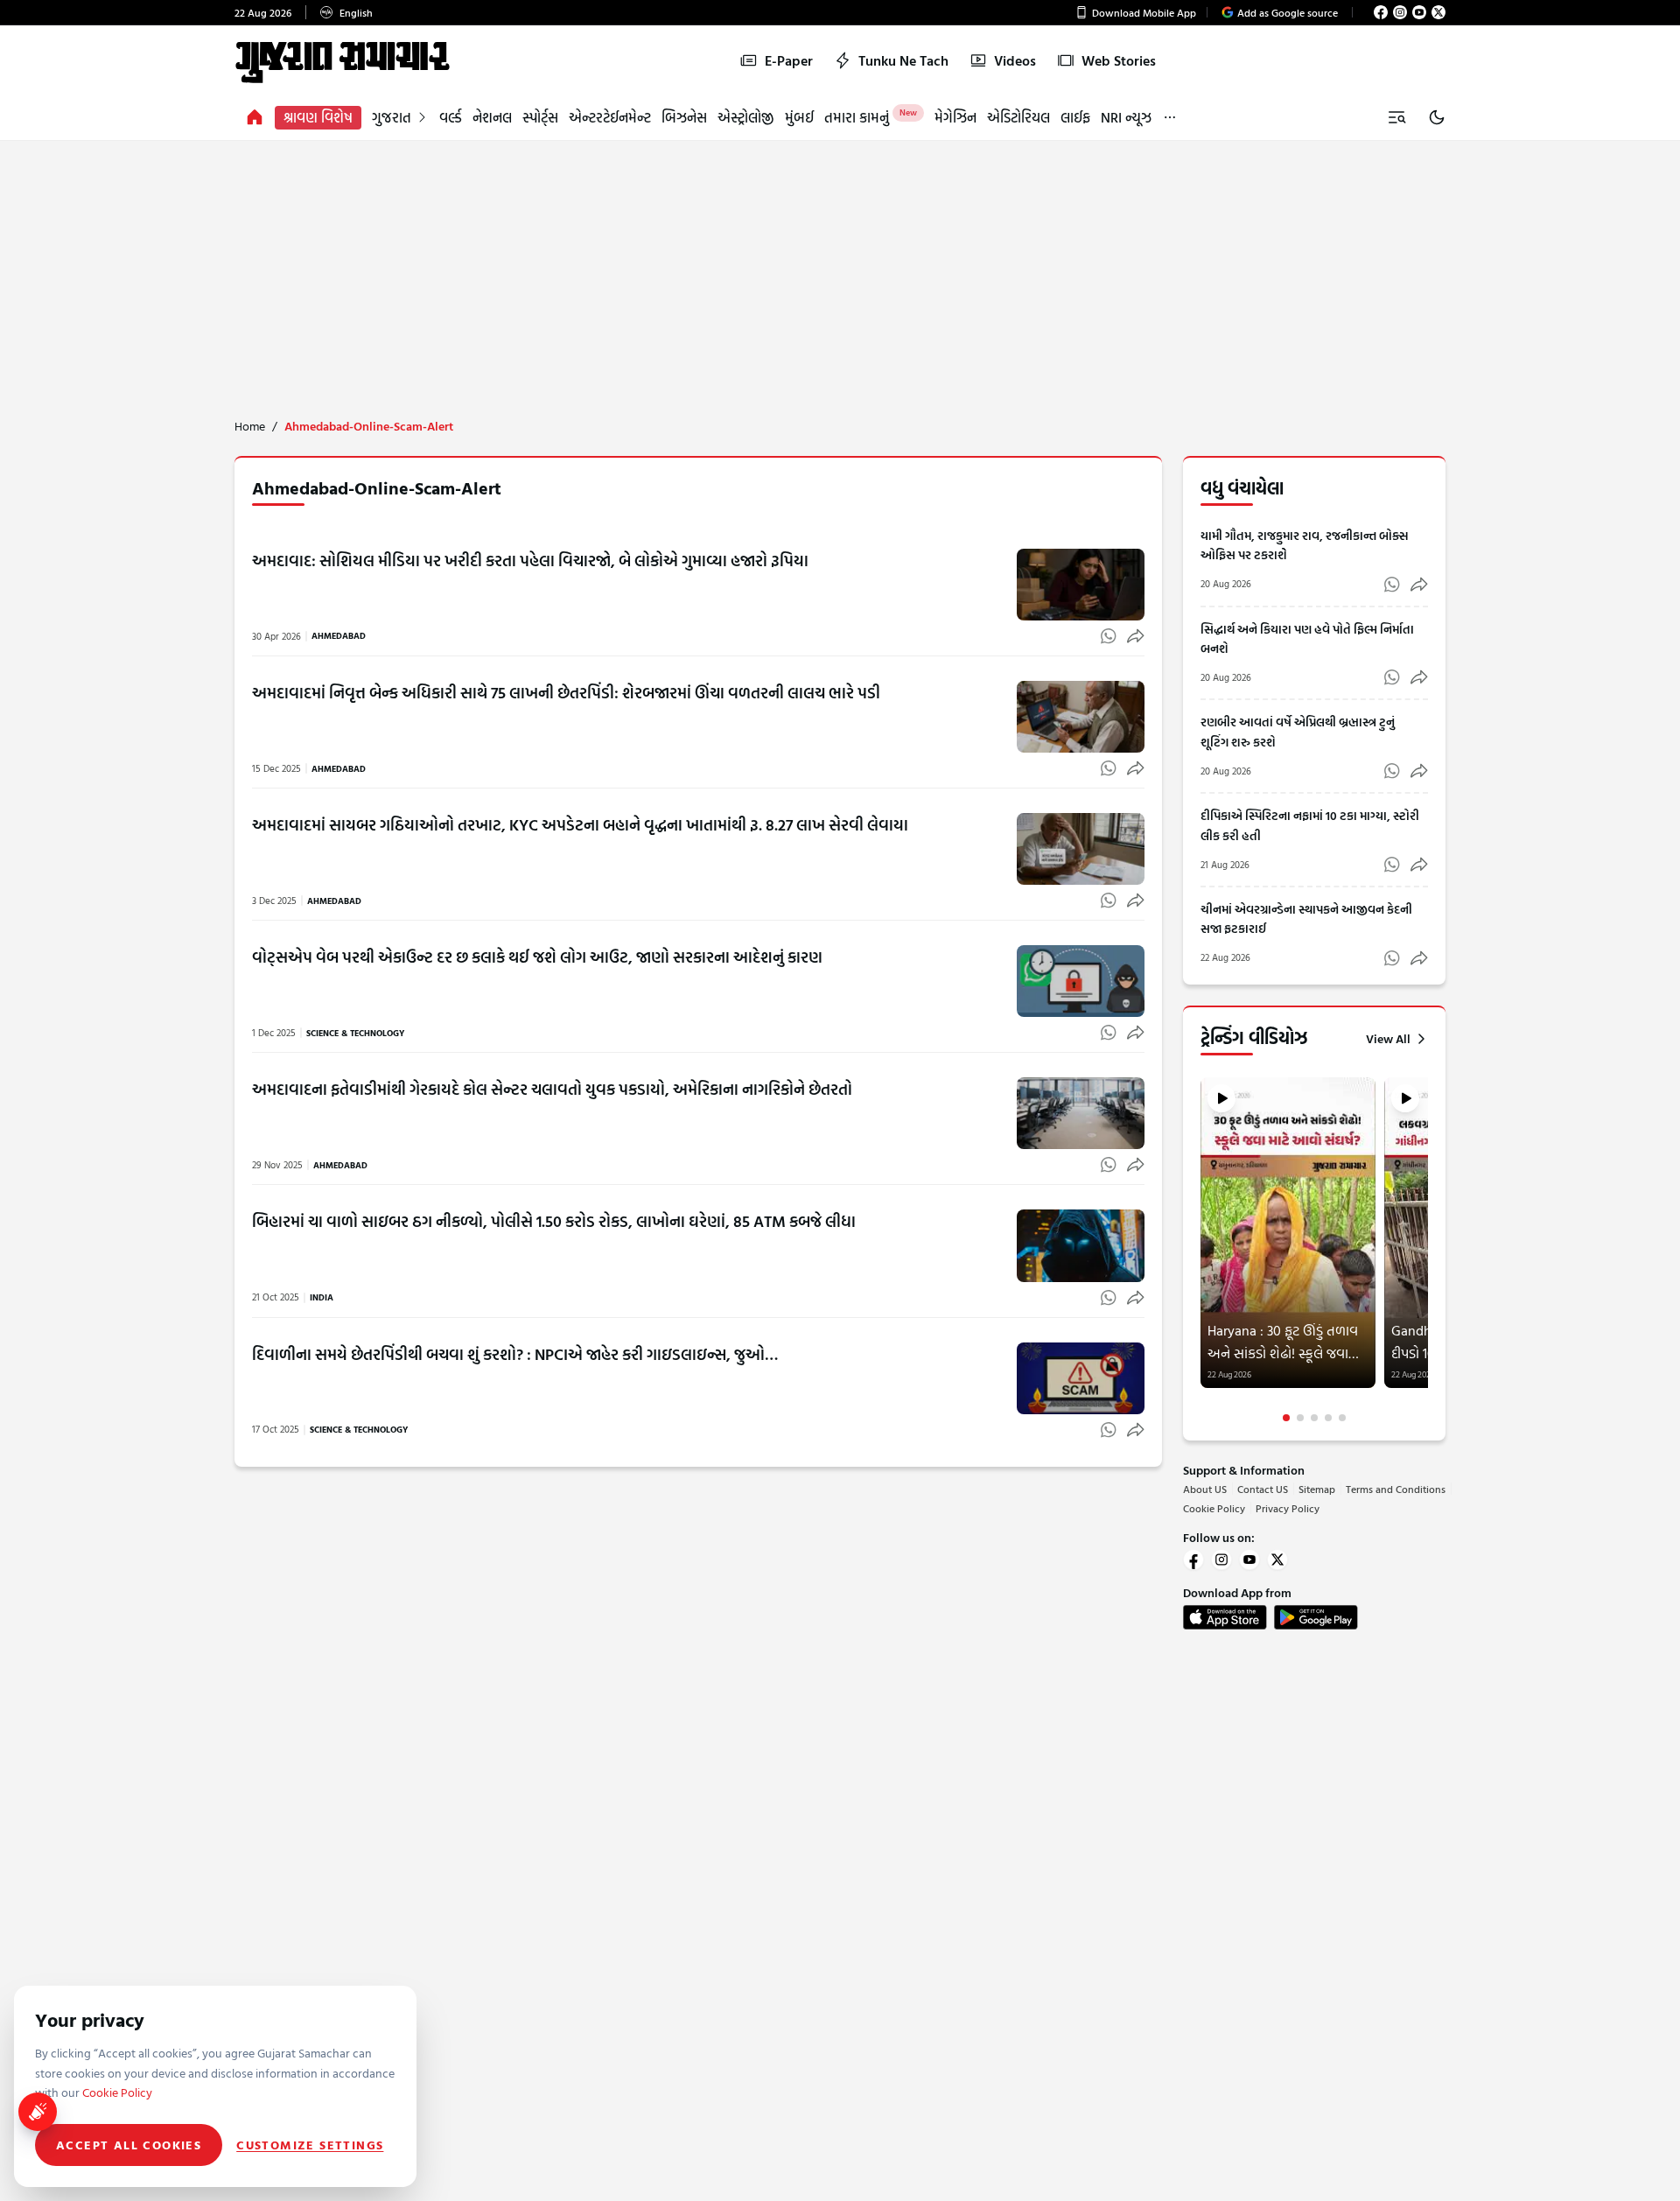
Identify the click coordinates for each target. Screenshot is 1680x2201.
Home (250, 426)
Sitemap (1317, 1489)
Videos (1015, 60)
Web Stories (1119, 60)
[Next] (1426, 1250)
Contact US (1263, 1489)
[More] (1170, 118)
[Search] (1396, 117)
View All (1388, 1039)
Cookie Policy (1214, 1508)
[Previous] (1202, 1250)
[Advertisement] (840, 272)
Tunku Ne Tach (903, 60)
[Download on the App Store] (1225, 1617)
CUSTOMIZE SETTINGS (310, 2145)
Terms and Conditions (1396, 1489)
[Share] (1136, 636)
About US (1205, 1489)
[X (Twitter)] (1438, 12)
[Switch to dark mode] (1437, 117)
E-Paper (789, 60)
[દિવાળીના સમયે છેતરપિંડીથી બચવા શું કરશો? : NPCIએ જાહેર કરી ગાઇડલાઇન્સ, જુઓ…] (1081, 1378)
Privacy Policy (1288, 1508)
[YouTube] (1419, 12)
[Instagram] (1400, 12)
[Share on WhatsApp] (1109, 636)
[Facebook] (1381, 12)
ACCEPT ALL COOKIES (129, 2145)
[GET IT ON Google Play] (1316, 1617)
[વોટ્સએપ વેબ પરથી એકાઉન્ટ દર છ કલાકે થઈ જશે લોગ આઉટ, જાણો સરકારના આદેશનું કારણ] (1081, 981)
